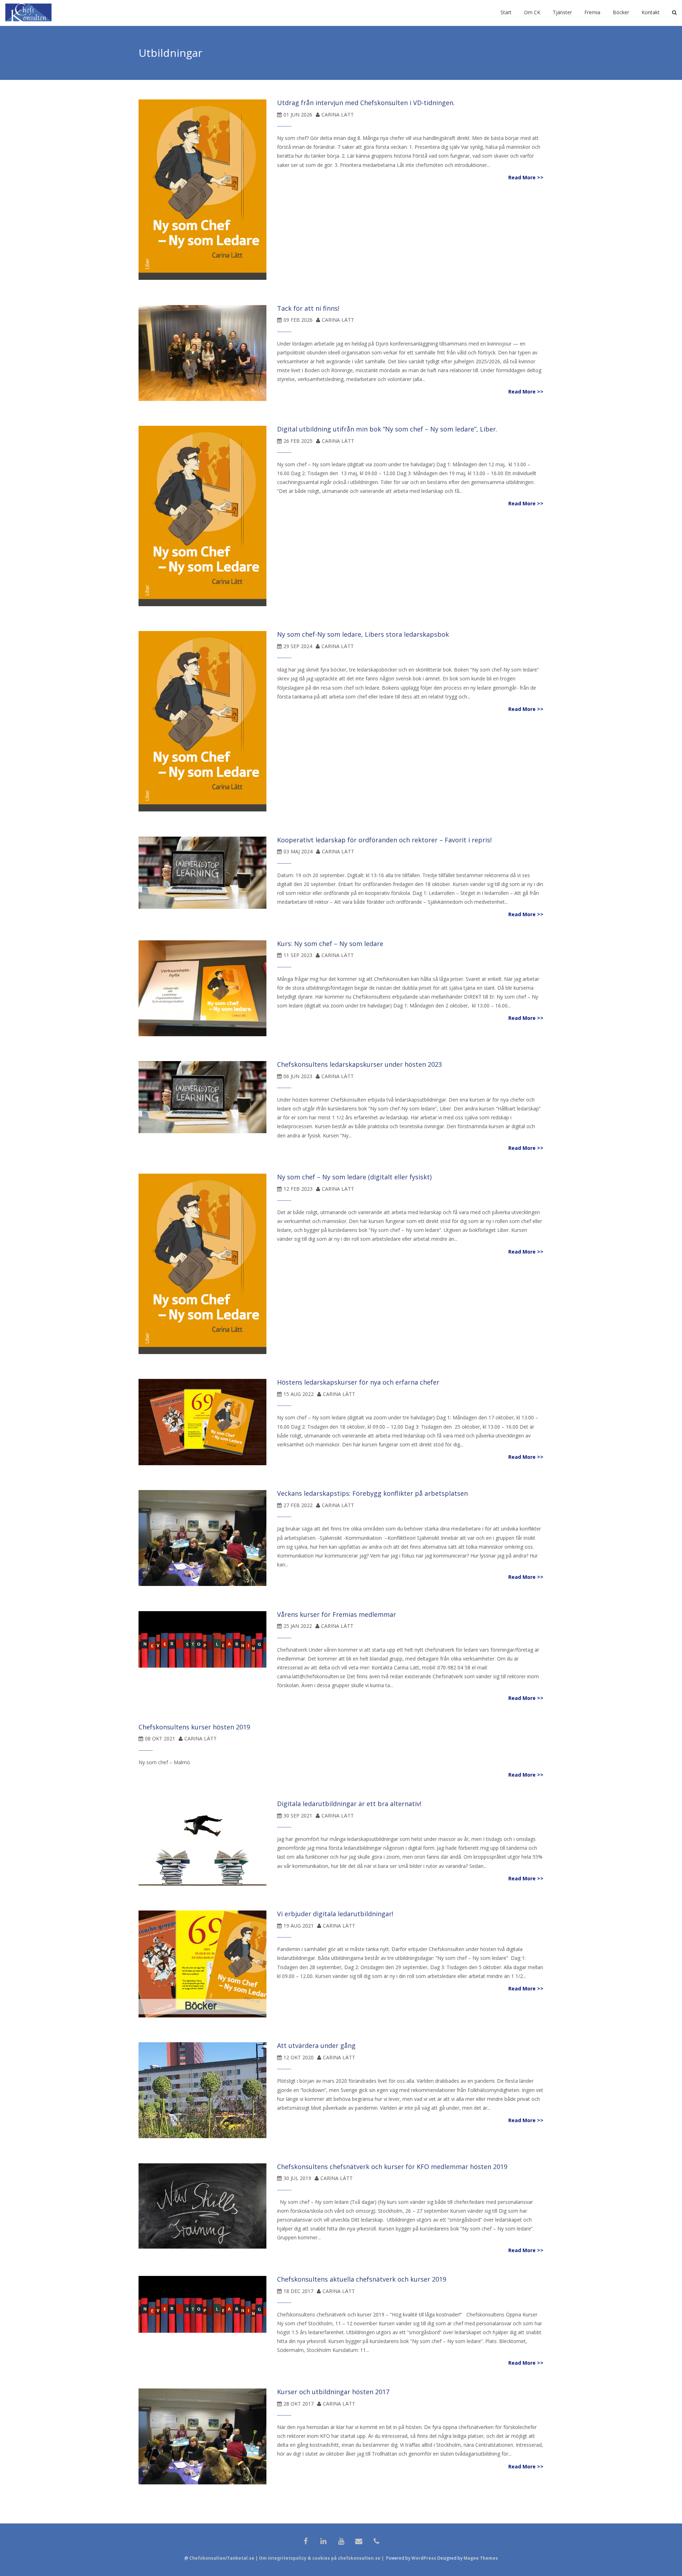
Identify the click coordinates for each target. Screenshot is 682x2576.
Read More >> (526, 177)
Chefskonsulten (207, 2558)
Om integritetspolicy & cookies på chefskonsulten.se (320, 2558)
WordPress (424, 2558)
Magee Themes (481, 2558)
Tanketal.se (241, 2558)
